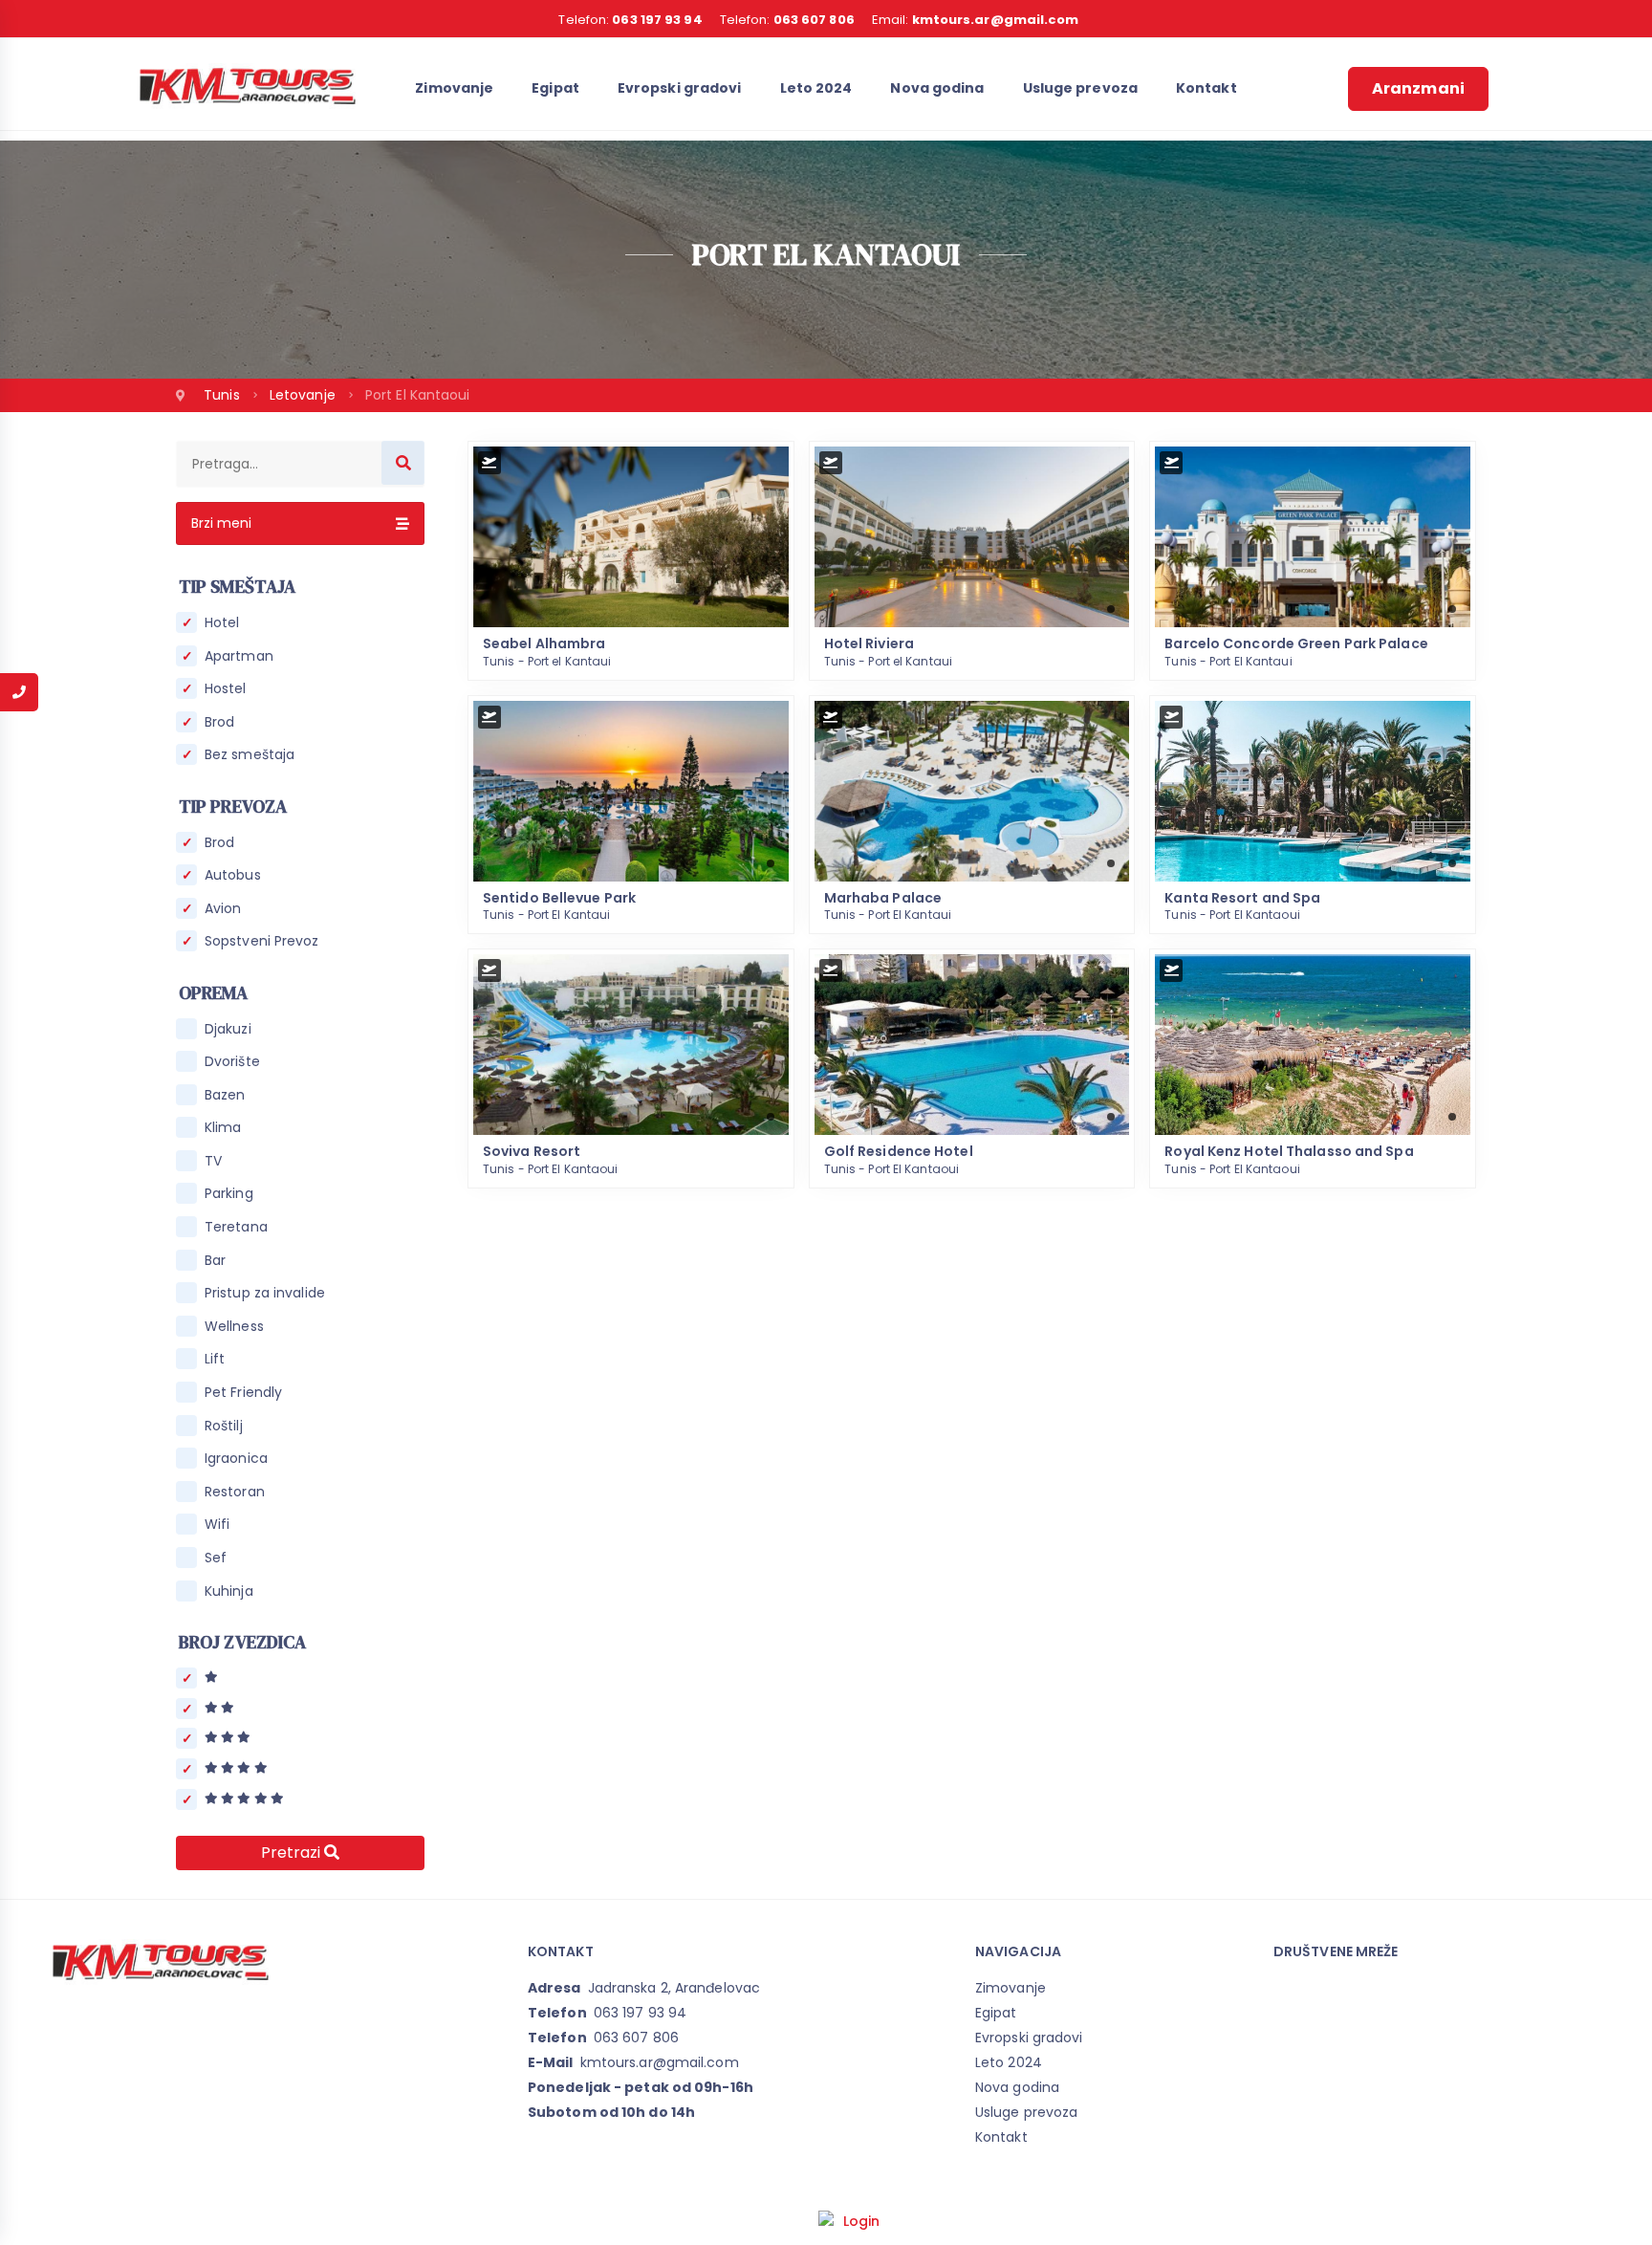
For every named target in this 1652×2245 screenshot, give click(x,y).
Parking (229, 1194)
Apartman (239, 656)
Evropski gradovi (680, 88)
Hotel (222, 623)
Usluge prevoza (1080, 88)
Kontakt (1206, 88)
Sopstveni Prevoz (262, 941)
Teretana (236, 1227)
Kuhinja (229, 1591)
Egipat (555, 88)
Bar (215, 1261)
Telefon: (630, 20)
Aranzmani (1418, 88)
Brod (219, 722)
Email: (976, 20)
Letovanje (304, 395)
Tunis (224, 395)
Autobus (233, 875)
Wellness (234, 1327)
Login (862, 2221)
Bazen (225, 1095)
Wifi (217, 1525)
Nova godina (937, 88)
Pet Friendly (243, 1393)
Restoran (235, 1492)
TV (213, 1161)
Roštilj (224, 1426)
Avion (223, 909)
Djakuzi (228, 1029)
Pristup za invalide (265, 1293)
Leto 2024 (816, 88)
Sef (216, 1558)
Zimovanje (454, 88)
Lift (215, 1359)
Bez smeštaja (250, 755)
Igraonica (236, 1459)
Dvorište (232, 1062)
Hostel (226, 689)
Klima (223, 1128)
